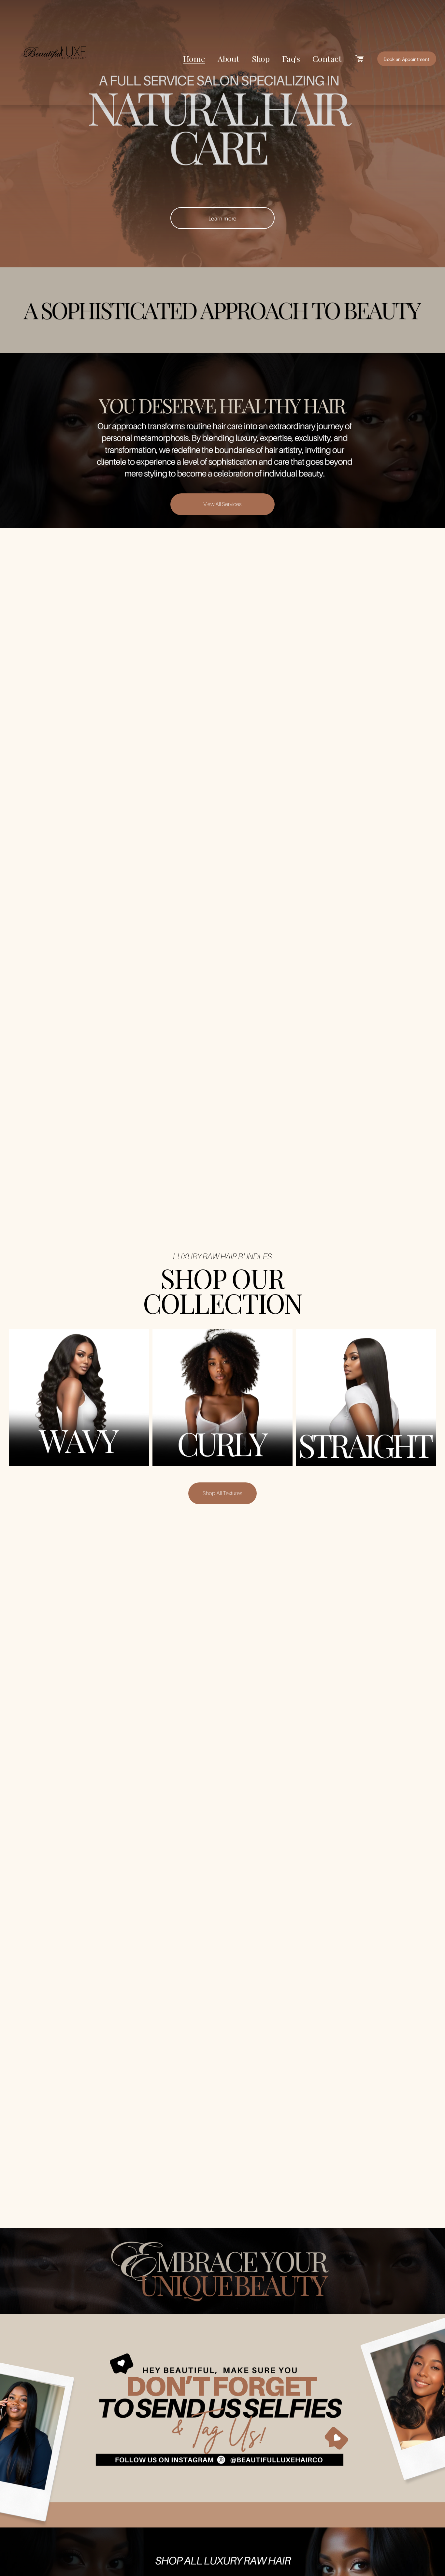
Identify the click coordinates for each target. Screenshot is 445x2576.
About (229, 58)
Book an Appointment (407, 59)
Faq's (291, 58)
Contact (327, 58)
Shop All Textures (223, 1493)
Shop (261, 58)
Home (194, 58)
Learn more (223, 218)
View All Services (223, 504)
